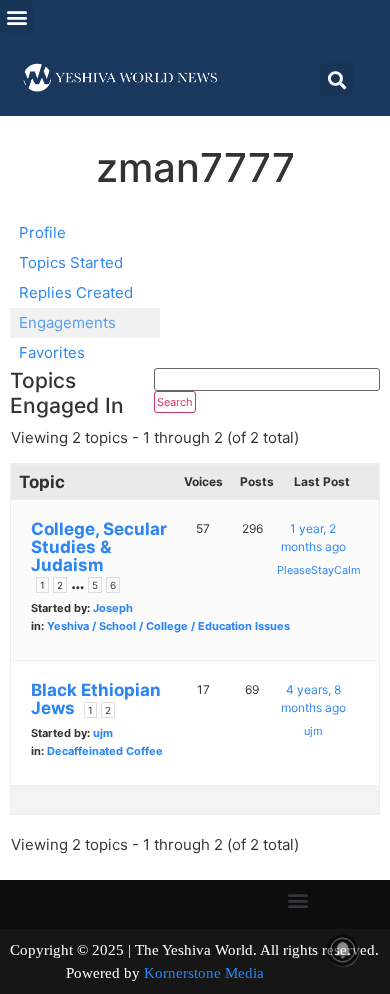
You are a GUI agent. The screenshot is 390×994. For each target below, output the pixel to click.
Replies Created (76, 292)
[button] (16, 16)
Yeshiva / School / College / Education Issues (168, 626)
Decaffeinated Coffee (105, 751)
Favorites (52, 352)
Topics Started (71, 262)
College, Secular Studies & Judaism (99, 547)
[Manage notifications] (343, 950)
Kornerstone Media (204, 973)
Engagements (67, 322)
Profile (42, 232)
